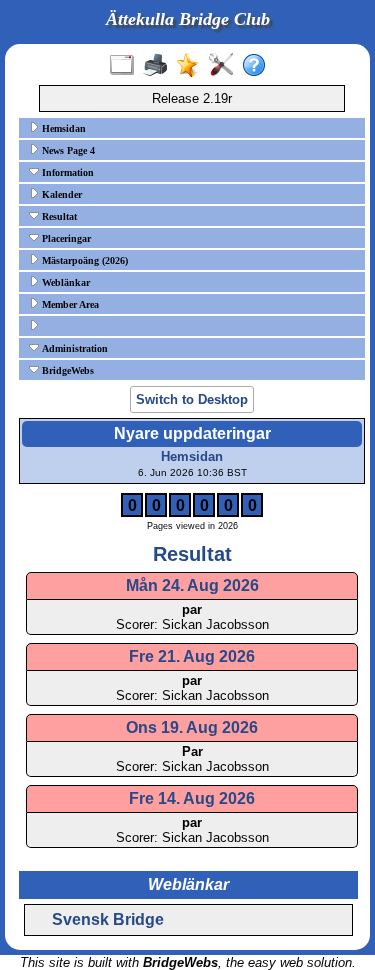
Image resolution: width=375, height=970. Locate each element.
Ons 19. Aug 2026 (192, 727)
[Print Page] (159, 66)
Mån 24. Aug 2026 (192, 585)
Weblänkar (64, 282)
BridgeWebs (66, 370)
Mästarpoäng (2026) (83, 260)
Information (66, 172)
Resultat (58, 216)
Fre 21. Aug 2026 (192, 656)
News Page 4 (67, 150)
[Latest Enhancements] (192, 66)
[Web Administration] (225, 66)
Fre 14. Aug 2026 (192, 798)
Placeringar (65, 238)
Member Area (69, 304)
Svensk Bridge (108, 919)
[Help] (258, 66)
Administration (73, 348)
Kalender (60, 194)
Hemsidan (62, 128)
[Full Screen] (126, 66)
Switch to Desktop (192, 399)
